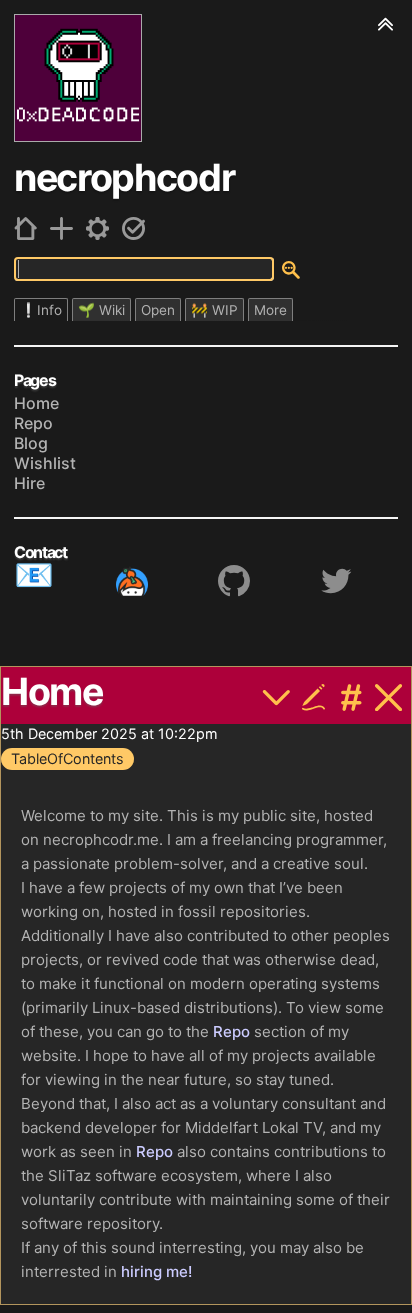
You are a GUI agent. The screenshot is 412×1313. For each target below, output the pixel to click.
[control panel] (98, 228)
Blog (31, 443)
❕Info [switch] (41, 310)
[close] (389, 694)
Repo (33, 423)
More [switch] (270, 310)
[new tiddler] (62, 228)
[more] (277, 694)
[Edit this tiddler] (314, 694)
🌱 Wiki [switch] (101, 310)
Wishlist (45, 463)
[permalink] (352, 694)
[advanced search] (291, 270)
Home (36, 403)
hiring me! (156, 1271)
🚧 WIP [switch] (214, 310)
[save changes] (134, 228)
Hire (29, 483)
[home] (26, 228)
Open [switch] (158, 310)
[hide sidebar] (386, 22)
